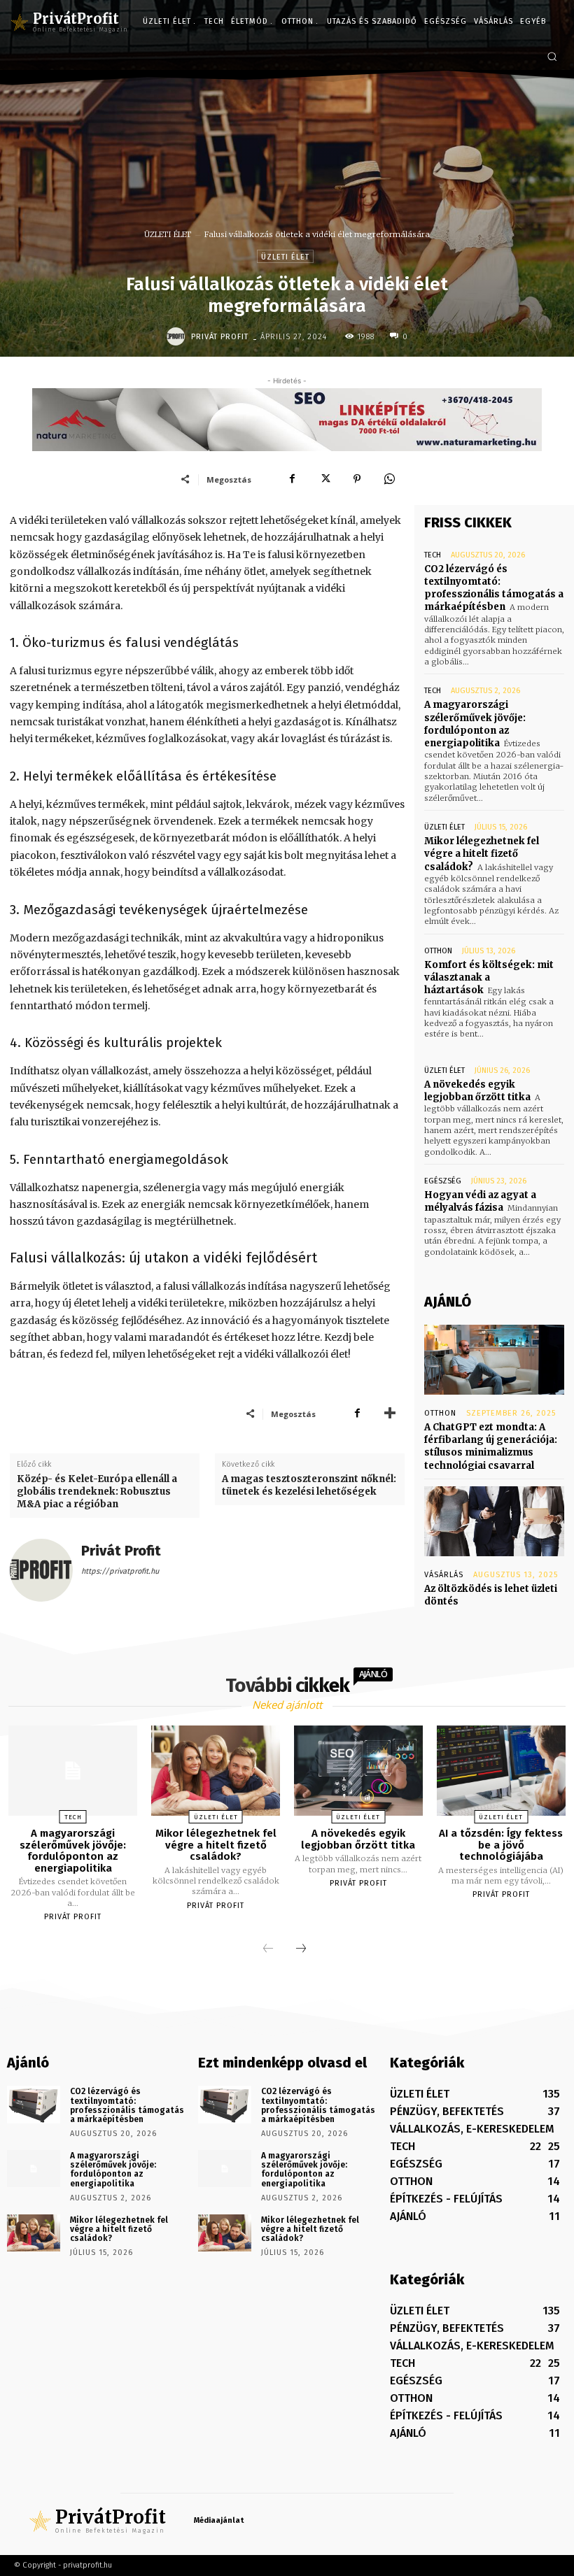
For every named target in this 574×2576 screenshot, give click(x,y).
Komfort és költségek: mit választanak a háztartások (489, 977)
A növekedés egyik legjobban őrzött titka (477, 1091)
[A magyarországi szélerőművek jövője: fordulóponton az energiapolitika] (73, 1771)
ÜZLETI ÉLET (168, 234)
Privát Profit (220, 337)
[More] (390, 1414)
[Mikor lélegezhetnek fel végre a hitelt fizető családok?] (216, 1771)
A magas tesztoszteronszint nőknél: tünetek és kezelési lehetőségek (309, 1485)
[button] (552, 56)
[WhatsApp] (389, 479)
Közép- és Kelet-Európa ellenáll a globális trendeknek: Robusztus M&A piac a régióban (97, 1492)
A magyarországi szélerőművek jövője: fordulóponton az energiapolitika (475, 724)
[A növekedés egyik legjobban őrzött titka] (358, 1771)
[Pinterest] (357, 479)
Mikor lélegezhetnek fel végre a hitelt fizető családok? (482, 854)
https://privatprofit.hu (120, 1571)
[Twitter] (325, 479)
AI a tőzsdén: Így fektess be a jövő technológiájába (501, 1845)
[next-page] (301, 1949)
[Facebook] (293, 479)
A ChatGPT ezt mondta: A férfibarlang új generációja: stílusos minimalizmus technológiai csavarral (491, 1446)
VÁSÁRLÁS (444, 1575)
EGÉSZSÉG (443, 1181)
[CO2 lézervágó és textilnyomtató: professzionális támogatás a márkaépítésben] (34, 2104)
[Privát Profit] (178, 336)
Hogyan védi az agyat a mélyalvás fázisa (480, 1201)
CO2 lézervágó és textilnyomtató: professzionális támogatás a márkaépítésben (494, 588)
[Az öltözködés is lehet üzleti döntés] (494, 1521)
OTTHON (438, 951)
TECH (433, 555)
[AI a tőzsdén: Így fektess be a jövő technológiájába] (501, 1771)
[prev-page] (268, 1949)
